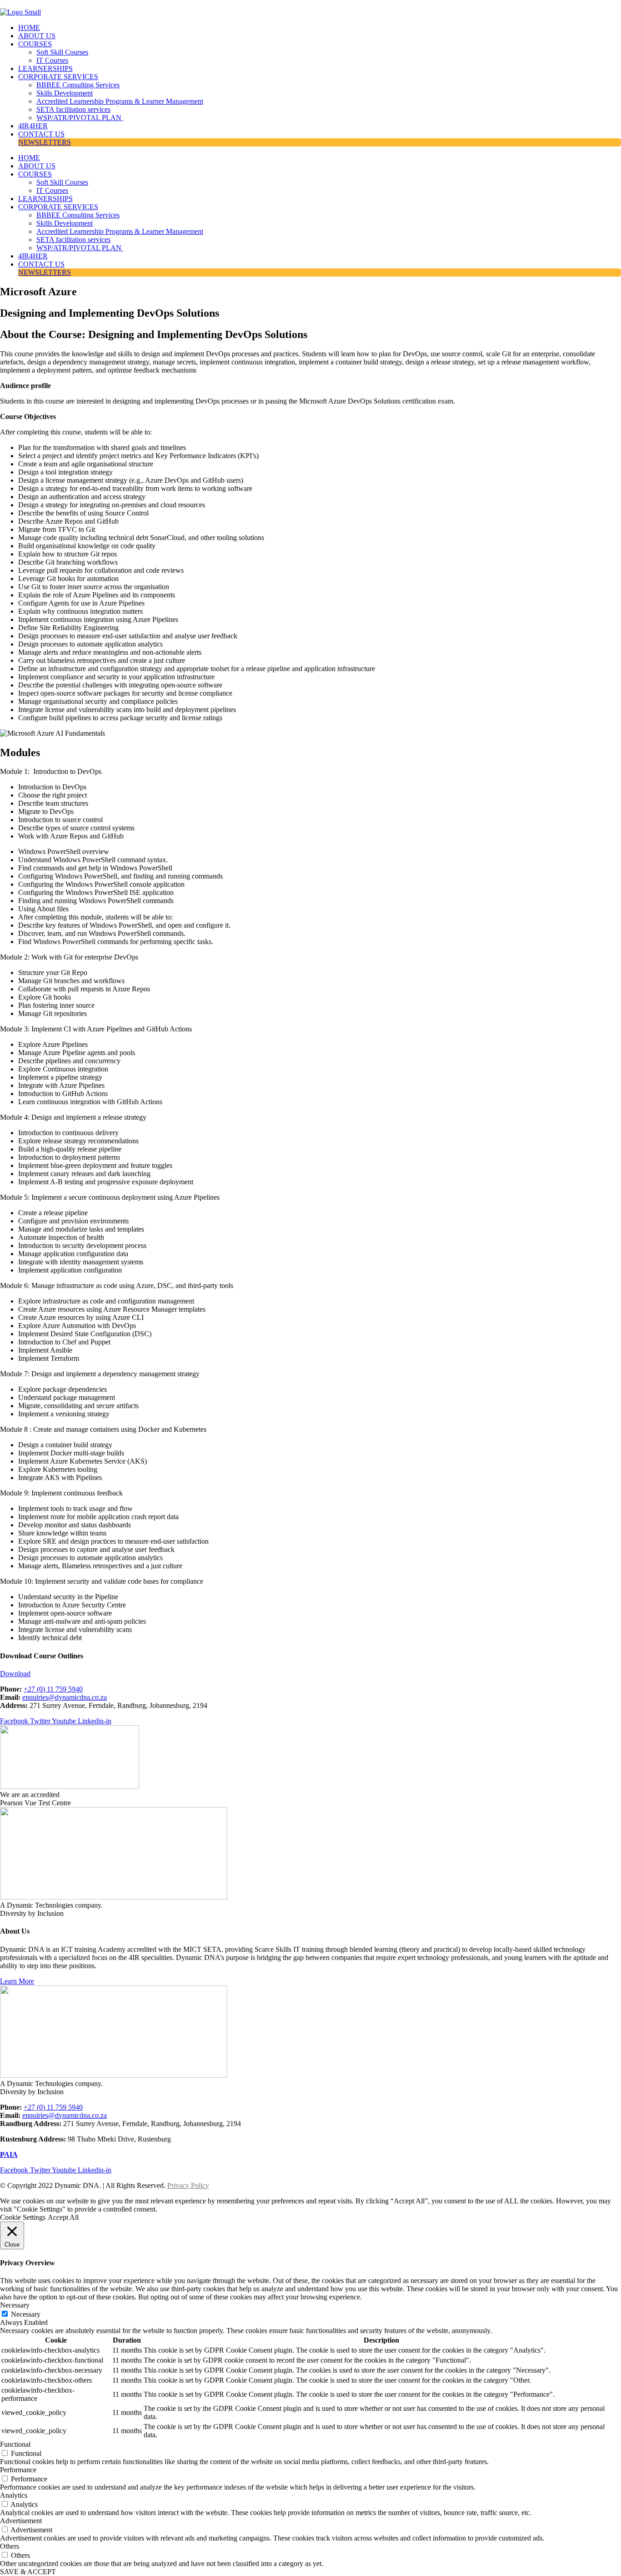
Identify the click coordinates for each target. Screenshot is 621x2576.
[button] (310, 772)
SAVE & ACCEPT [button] (28, 2572)
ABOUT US (37, 36)
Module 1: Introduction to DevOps (51, 771)
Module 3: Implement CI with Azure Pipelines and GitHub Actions (96, 1029)
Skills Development (65, 93)
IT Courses (52, 60)
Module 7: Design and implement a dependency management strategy (100, 1374)
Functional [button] (15, 2444)
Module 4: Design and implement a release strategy (73, 1117)
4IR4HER (33, 126)
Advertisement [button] (21, 2521)
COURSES (35, 44)
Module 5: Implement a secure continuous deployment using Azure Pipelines (110, 1197)
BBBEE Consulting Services (78, 85)
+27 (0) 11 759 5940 (53, 1689)
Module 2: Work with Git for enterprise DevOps (69, 957)
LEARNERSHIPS (45, 68)
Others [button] (10, 2546)
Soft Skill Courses (62, 52)
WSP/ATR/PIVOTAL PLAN (80, 118)
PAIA (9, 2154)
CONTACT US (41, 134)
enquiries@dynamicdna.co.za (65, 1697)
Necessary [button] (15, 2305)
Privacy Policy (188, 2185)
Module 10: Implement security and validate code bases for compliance (102, 1581)
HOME (29, 28)
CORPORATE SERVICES (58, 77)
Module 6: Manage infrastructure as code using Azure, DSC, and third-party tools (117, 1285)
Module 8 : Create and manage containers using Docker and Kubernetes (103, 1429)
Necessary (26, 2314)
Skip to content (22, 4)
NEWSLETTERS (45, 142)
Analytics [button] (14, 2495)
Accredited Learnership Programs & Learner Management (120, 101)
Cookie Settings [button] (23, 2217)
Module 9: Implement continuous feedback (61, 1493)
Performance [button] (18, 2470)
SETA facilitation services (73, 109)
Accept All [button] (63, 2217)
